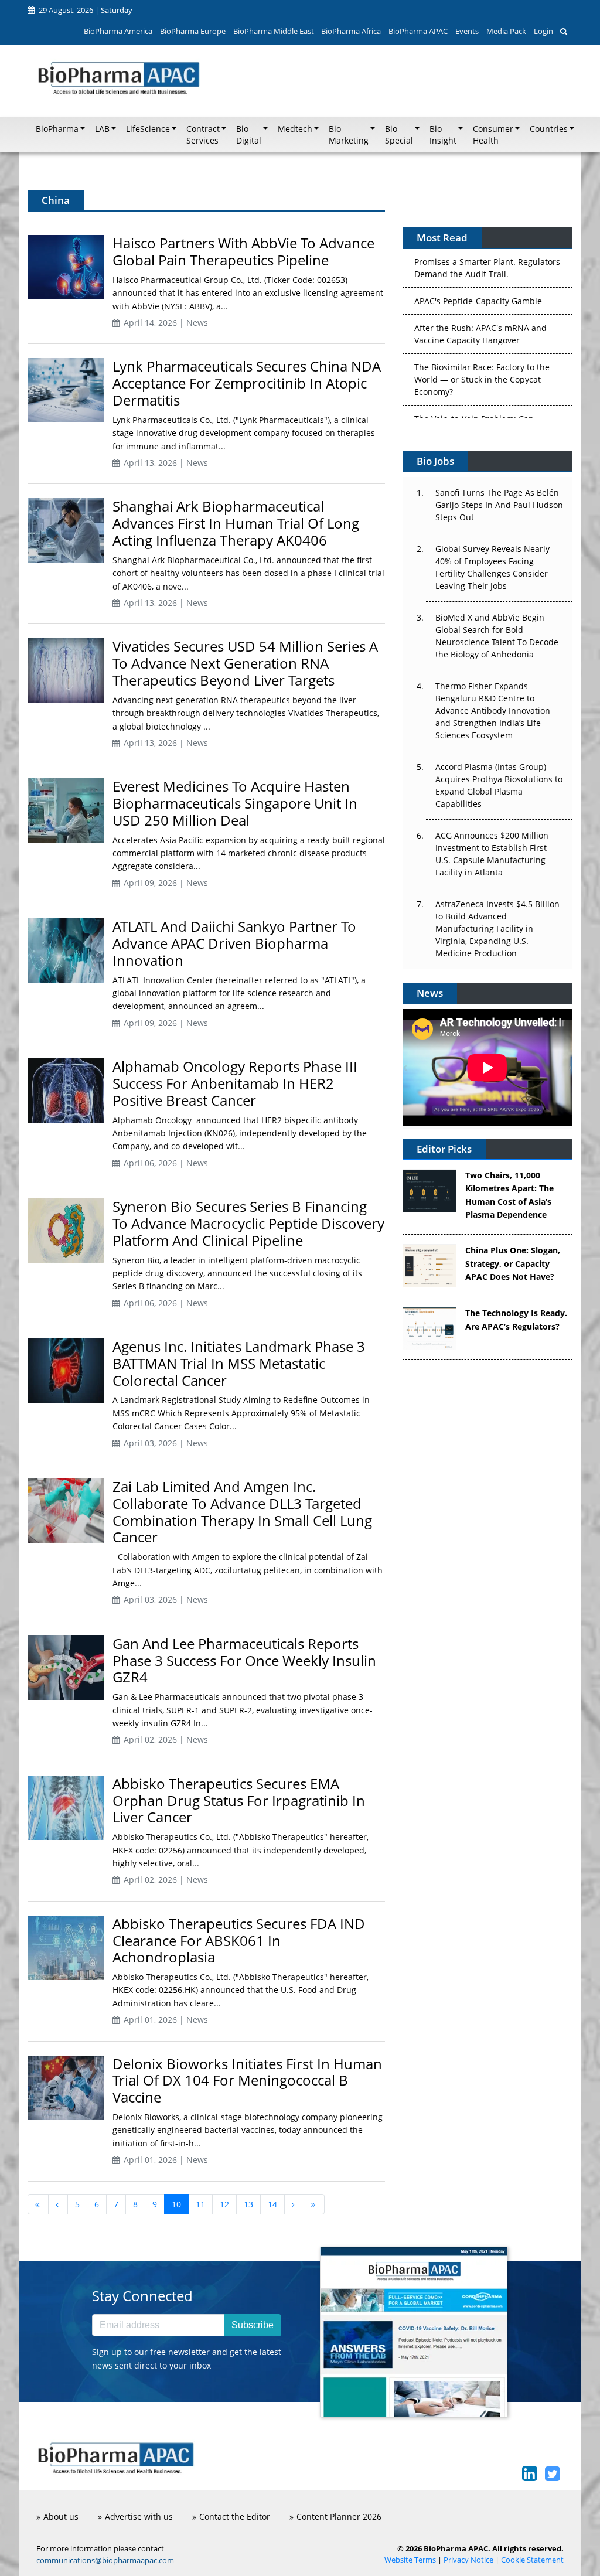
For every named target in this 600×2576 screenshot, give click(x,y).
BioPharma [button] (57, 129)
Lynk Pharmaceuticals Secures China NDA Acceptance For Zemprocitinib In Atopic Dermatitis (247, 383)
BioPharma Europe (193, 31)
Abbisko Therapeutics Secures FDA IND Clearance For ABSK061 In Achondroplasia (239, 1940)
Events (467, 31)
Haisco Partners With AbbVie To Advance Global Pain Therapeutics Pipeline (243, 251)
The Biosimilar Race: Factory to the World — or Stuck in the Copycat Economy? (482, 337)
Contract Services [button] (203, 135)
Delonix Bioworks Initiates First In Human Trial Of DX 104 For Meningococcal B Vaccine (247, 2081)
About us (61, 2517)
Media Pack (506, 31)
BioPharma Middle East (274, 31)
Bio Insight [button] (443, 135)
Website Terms (410, 2560)
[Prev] (58, 2204)
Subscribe (253, 2325)
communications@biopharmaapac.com (105, 2560)
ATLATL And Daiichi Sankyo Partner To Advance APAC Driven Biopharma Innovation (234, 943)
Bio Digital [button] (249, 135)
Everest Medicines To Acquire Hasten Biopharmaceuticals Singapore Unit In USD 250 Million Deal (235, 803)
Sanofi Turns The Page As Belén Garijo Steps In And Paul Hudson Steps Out (499, 505)
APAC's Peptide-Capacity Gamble (478, 259)
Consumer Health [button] (493, 135)
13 (248, 2204)
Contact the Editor (235, 2517)
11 (200, 2204)
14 (272, 2204)
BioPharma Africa (351, 31)
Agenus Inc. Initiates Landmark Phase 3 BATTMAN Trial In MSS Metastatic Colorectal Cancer (239, 1363)
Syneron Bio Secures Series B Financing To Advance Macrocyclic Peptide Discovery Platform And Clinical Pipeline (248, 1223)
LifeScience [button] (148, 129)
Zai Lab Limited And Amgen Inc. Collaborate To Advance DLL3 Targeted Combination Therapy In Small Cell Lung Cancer (242, 1512)
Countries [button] (549, 129)
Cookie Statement (532, 2560)
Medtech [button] (295, 129)
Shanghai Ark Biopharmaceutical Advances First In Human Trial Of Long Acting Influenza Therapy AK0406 (236, 523)
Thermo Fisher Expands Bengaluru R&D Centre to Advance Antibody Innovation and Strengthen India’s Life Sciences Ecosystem (493, 711)
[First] (38, 2204)
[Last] (314, 2204)
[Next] (294, 2204)
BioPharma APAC (418, 31)
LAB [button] (102, 129)
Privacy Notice (468, 2560)
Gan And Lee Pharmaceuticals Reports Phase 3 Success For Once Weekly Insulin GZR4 (244, 1660)
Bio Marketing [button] (349, 135)
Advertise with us (139, 2517)
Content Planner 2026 (339, 2517)
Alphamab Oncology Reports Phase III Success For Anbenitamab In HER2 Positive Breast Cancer (235, 1083)
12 (224, 2204)
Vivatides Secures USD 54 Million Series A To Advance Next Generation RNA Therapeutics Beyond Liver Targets (245, 663)
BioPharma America (118, 31)
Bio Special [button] (399, 135)
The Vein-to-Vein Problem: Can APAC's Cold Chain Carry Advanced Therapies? (482, 389)
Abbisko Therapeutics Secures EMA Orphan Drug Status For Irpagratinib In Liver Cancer (239, 1800)
